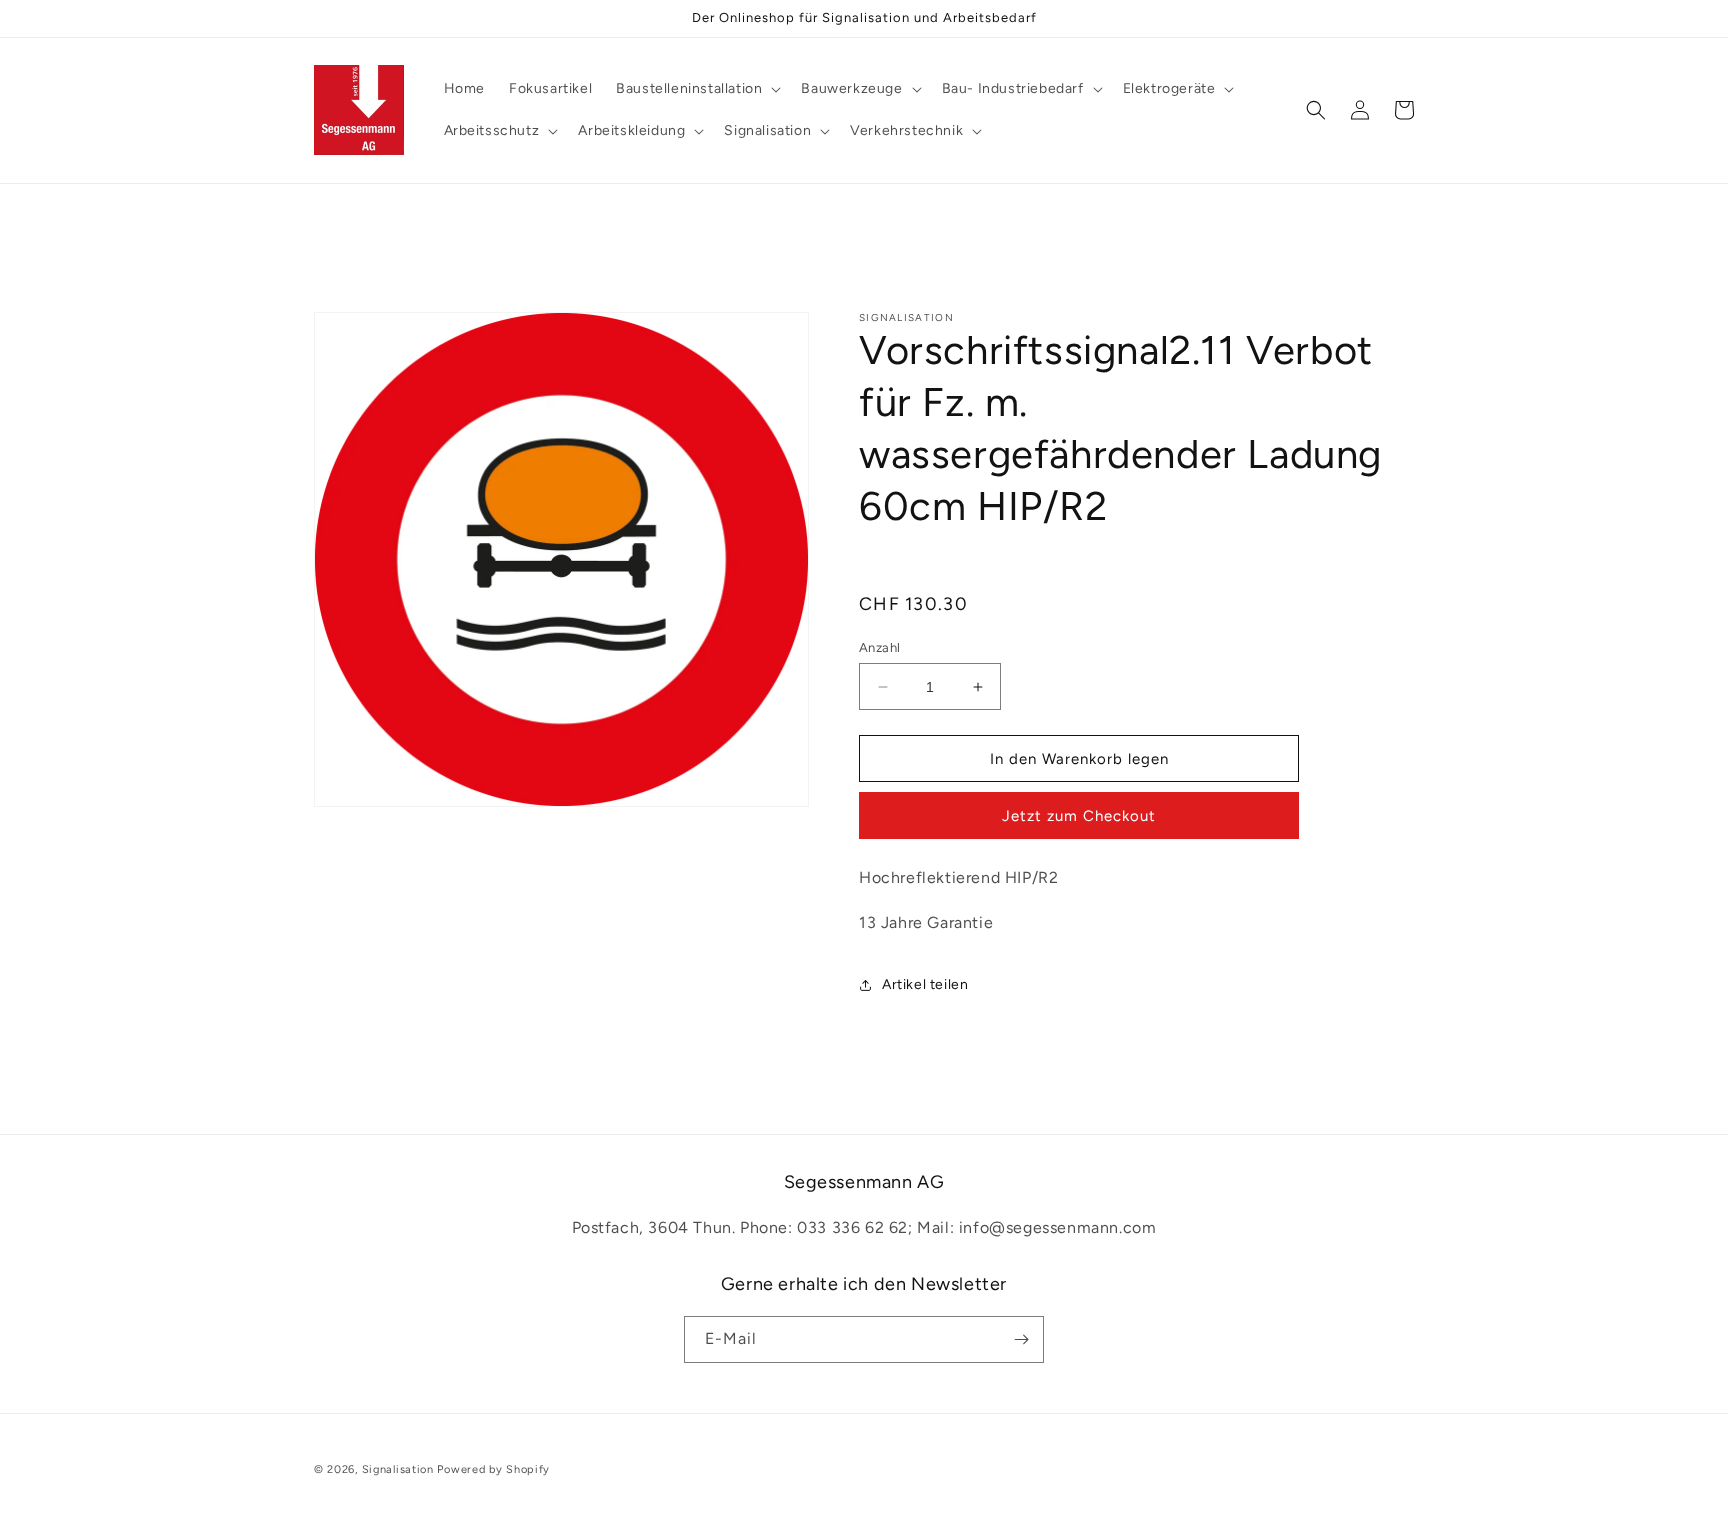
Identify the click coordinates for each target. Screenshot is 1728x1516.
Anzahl (879, 647)
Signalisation (398, 1469)
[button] (696, 89)
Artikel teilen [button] (925, 984)
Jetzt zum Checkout (1079, 816)
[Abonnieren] (1021, 1339)
